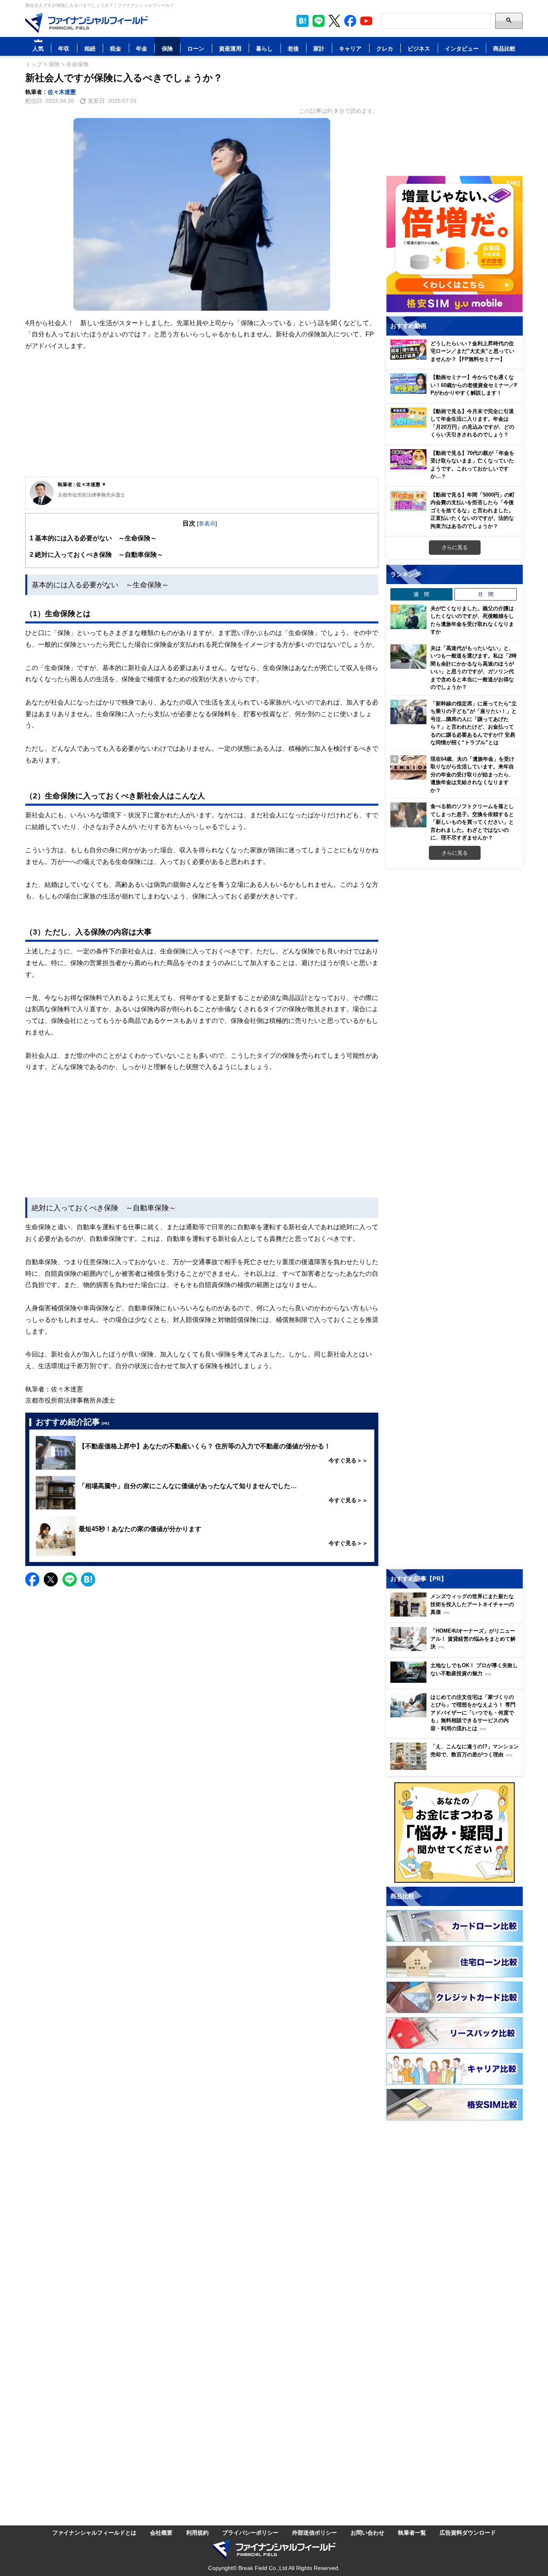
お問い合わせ (367, 2532)
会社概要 (161, 2532)
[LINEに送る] (70, 1579)
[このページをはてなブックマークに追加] (302, 21)
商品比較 (504, 48)
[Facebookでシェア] (32, 1579)
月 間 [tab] (486, 594)
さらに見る (455, 547)
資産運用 (230, 48)
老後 (293, 48)
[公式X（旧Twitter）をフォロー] (334, 21)
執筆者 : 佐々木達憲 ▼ (82, 484)
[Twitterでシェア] (51, 1579)
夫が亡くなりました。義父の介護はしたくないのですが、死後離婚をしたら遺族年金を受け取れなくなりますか (472, 620)
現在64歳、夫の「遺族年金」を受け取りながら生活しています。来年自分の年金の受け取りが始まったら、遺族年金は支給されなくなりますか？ (472, 774)
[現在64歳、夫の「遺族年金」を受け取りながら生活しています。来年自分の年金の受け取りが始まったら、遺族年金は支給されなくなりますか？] (408, 768)
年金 (142, 48)
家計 (319, 48)
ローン (196, 48)
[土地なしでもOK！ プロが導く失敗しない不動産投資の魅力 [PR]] (457, 1681)
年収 (64, 48)
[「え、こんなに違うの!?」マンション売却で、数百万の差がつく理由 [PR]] (457, 1768)
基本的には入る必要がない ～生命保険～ (93, 538)
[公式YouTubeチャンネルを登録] (366, 21)
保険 (167, 48)
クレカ (385, 48)
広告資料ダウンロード (468, 2532)
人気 (38, 48)
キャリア (350, 48)
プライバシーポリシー (250, 2532)
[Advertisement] (202, 414)
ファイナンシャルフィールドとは (94, 2532)
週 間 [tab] (421, 594)
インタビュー (462, 48)
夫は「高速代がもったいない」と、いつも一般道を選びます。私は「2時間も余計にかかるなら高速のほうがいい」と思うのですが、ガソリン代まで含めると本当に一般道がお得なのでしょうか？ (474, 668)
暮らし (264, 48)
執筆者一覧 (412, 2532)
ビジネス (419, 48)
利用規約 (197, 2532)
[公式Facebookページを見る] (350, 21)
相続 (90, 48)
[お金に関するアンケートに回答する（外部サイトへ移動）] (455, 1833)
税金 (116, 48)
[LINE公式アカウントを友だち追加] (319, 21)
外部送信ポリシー (315, 2532)
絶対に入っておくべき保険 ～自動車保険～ (96, 554)
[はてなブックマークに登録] (88, 1579)
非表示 (207, 523)
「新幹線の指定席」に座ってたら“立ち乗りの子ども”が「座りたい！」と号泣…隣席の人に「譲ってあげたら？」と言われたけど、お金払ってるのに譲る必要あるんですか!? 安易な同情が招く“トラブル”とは (474, 723)
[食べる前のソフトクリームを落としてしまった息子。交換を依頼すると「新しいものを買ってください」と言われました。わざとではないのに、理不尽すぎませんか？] (408, 815)
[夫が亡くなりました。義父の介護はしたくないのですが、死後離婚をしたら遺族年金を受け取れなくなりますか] (408, 617)
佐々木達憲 (62, 92)
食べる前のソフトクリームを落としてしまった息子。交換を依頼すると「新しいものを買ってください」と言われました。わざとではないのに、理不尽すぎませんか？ (472, 822)
